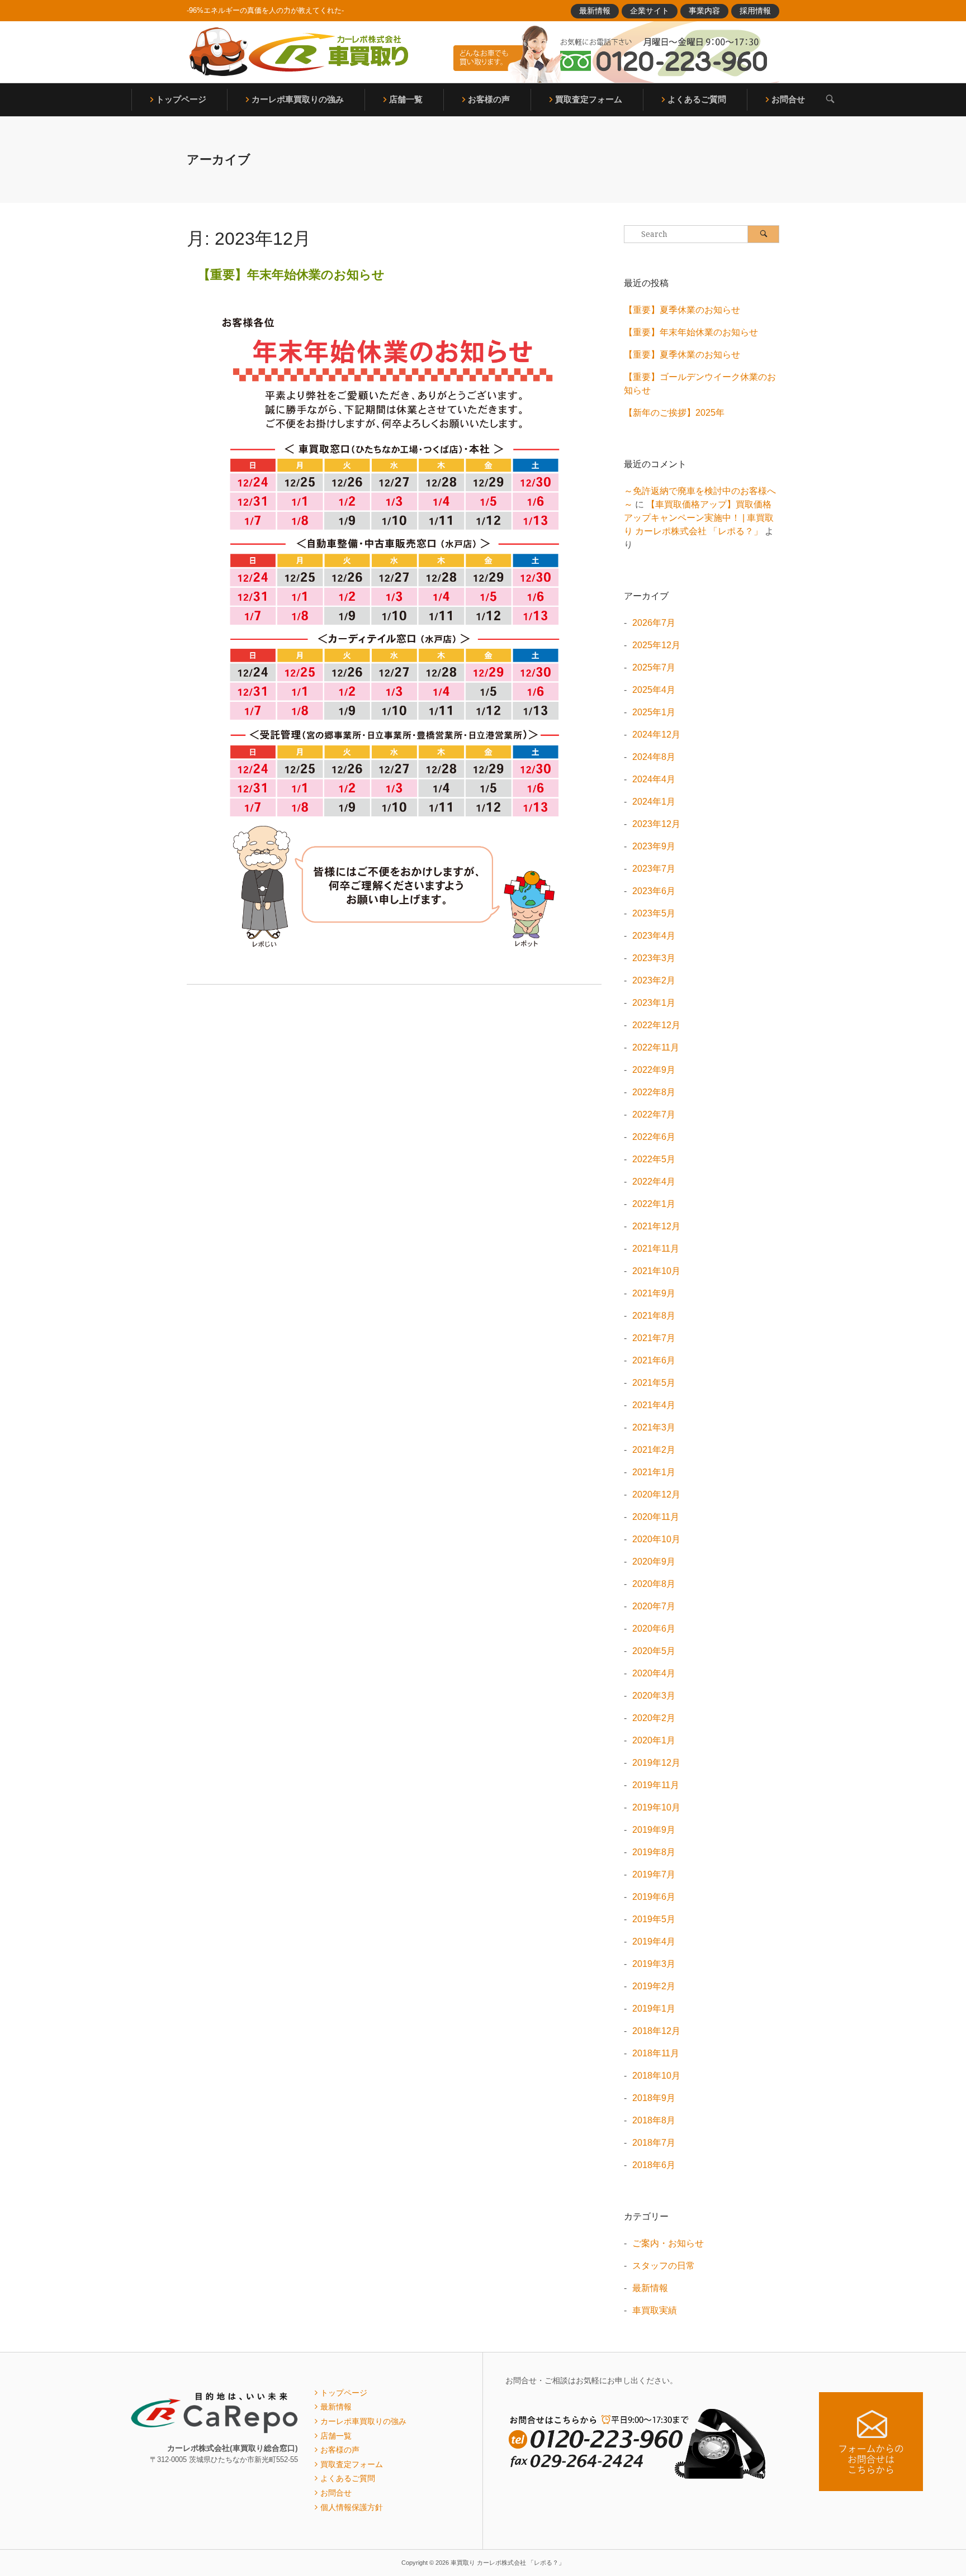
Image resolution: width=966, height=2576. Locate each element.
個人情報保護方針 (352, 2507)
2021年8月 (654, 1316)
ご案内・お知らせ (668, 2243)
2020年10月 (656, 1539)
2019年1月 (654, 2009)
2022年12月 (656, 1025)
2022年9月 (654, 1070)
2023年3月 (654, 958)
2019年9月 (654, 1830)
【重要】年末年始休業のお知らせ (291, 275)
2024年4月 (654, 779)
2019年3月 (654, 1964)
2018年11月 (656, 2053)
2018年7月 (654, 2143)
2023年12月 (656, 824)
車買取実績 (655, 2310)
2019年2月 (654, 1986)
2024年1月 (654, 802)
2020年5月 (654, 1651)
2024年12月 (656, 735)
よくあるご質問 (697, 99)
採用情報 (755, 11)
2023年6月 (654, 891)
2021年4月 (654, 1405)
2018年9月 (654, 2098)
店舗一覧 (406, 99)
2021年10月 (656, 1271)
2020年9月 (654, 1562)
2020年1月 (654, 1740)
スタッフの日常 (664, 2266)
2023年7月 (654, 869)
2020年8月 (654, 1584)
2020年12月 (656, 1494)
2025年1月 (654, 712)
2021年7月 (654, 1338)
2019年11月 (656, 1785)
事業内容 (704, 11)
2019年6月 (654, 1897)
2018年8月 (654, 2120)
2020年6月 (654, 1629)
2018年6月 (654, 2165)
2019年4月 (654, 1941)
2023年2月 (654, 980)
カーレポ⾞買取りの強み (298, 99)
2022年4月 (654, 1182)
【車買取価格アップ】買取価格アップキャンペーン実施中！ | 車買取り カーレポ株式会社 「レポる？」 (699, 518)
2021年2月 (654, 1450)
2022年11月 (656, 1047)
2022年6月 (654, 1137)
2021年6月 (654, 1360)
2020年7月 (654, 1606)
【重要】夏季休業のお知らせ (682, 310)
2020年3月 (654, 1696)
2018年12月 (656, 2031)
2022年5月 (654, 1159)
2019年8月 (654, 1852)
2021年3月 (654, 1427)
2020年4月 (654, 1673)
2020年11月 (656, 1517)
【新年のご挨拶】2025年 (674, 413)
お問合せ (788, 99)
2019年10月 (656, 1807)
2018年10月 (656, 2076)
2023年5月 (654, 913)
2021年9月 (654, 1293)
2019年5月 (654, 1919)
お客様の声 (489, 99)
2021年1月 (654, 1472)
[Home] (299, 52)
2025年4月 (654, 690)
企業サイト (650, 11)
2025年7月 (654, 667)
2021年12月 (656, 1226)
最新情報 (595, 11)
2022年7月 (654, 1114)
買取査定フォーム (589, 99)
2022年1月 (654, 1204)
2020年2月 (654, 1718)
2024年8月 (654, 757)
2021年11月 (656, 1249)
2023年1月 (654, 1003)
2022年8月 (654, 1092)
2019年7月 (654, 1874)
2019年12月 (656, 1763)
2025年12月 (656, 645)
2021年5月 (654, 1383)
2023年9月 (654, 846)
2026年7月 (654, 623)
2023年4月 (654, 936)
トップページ (181, 99)
